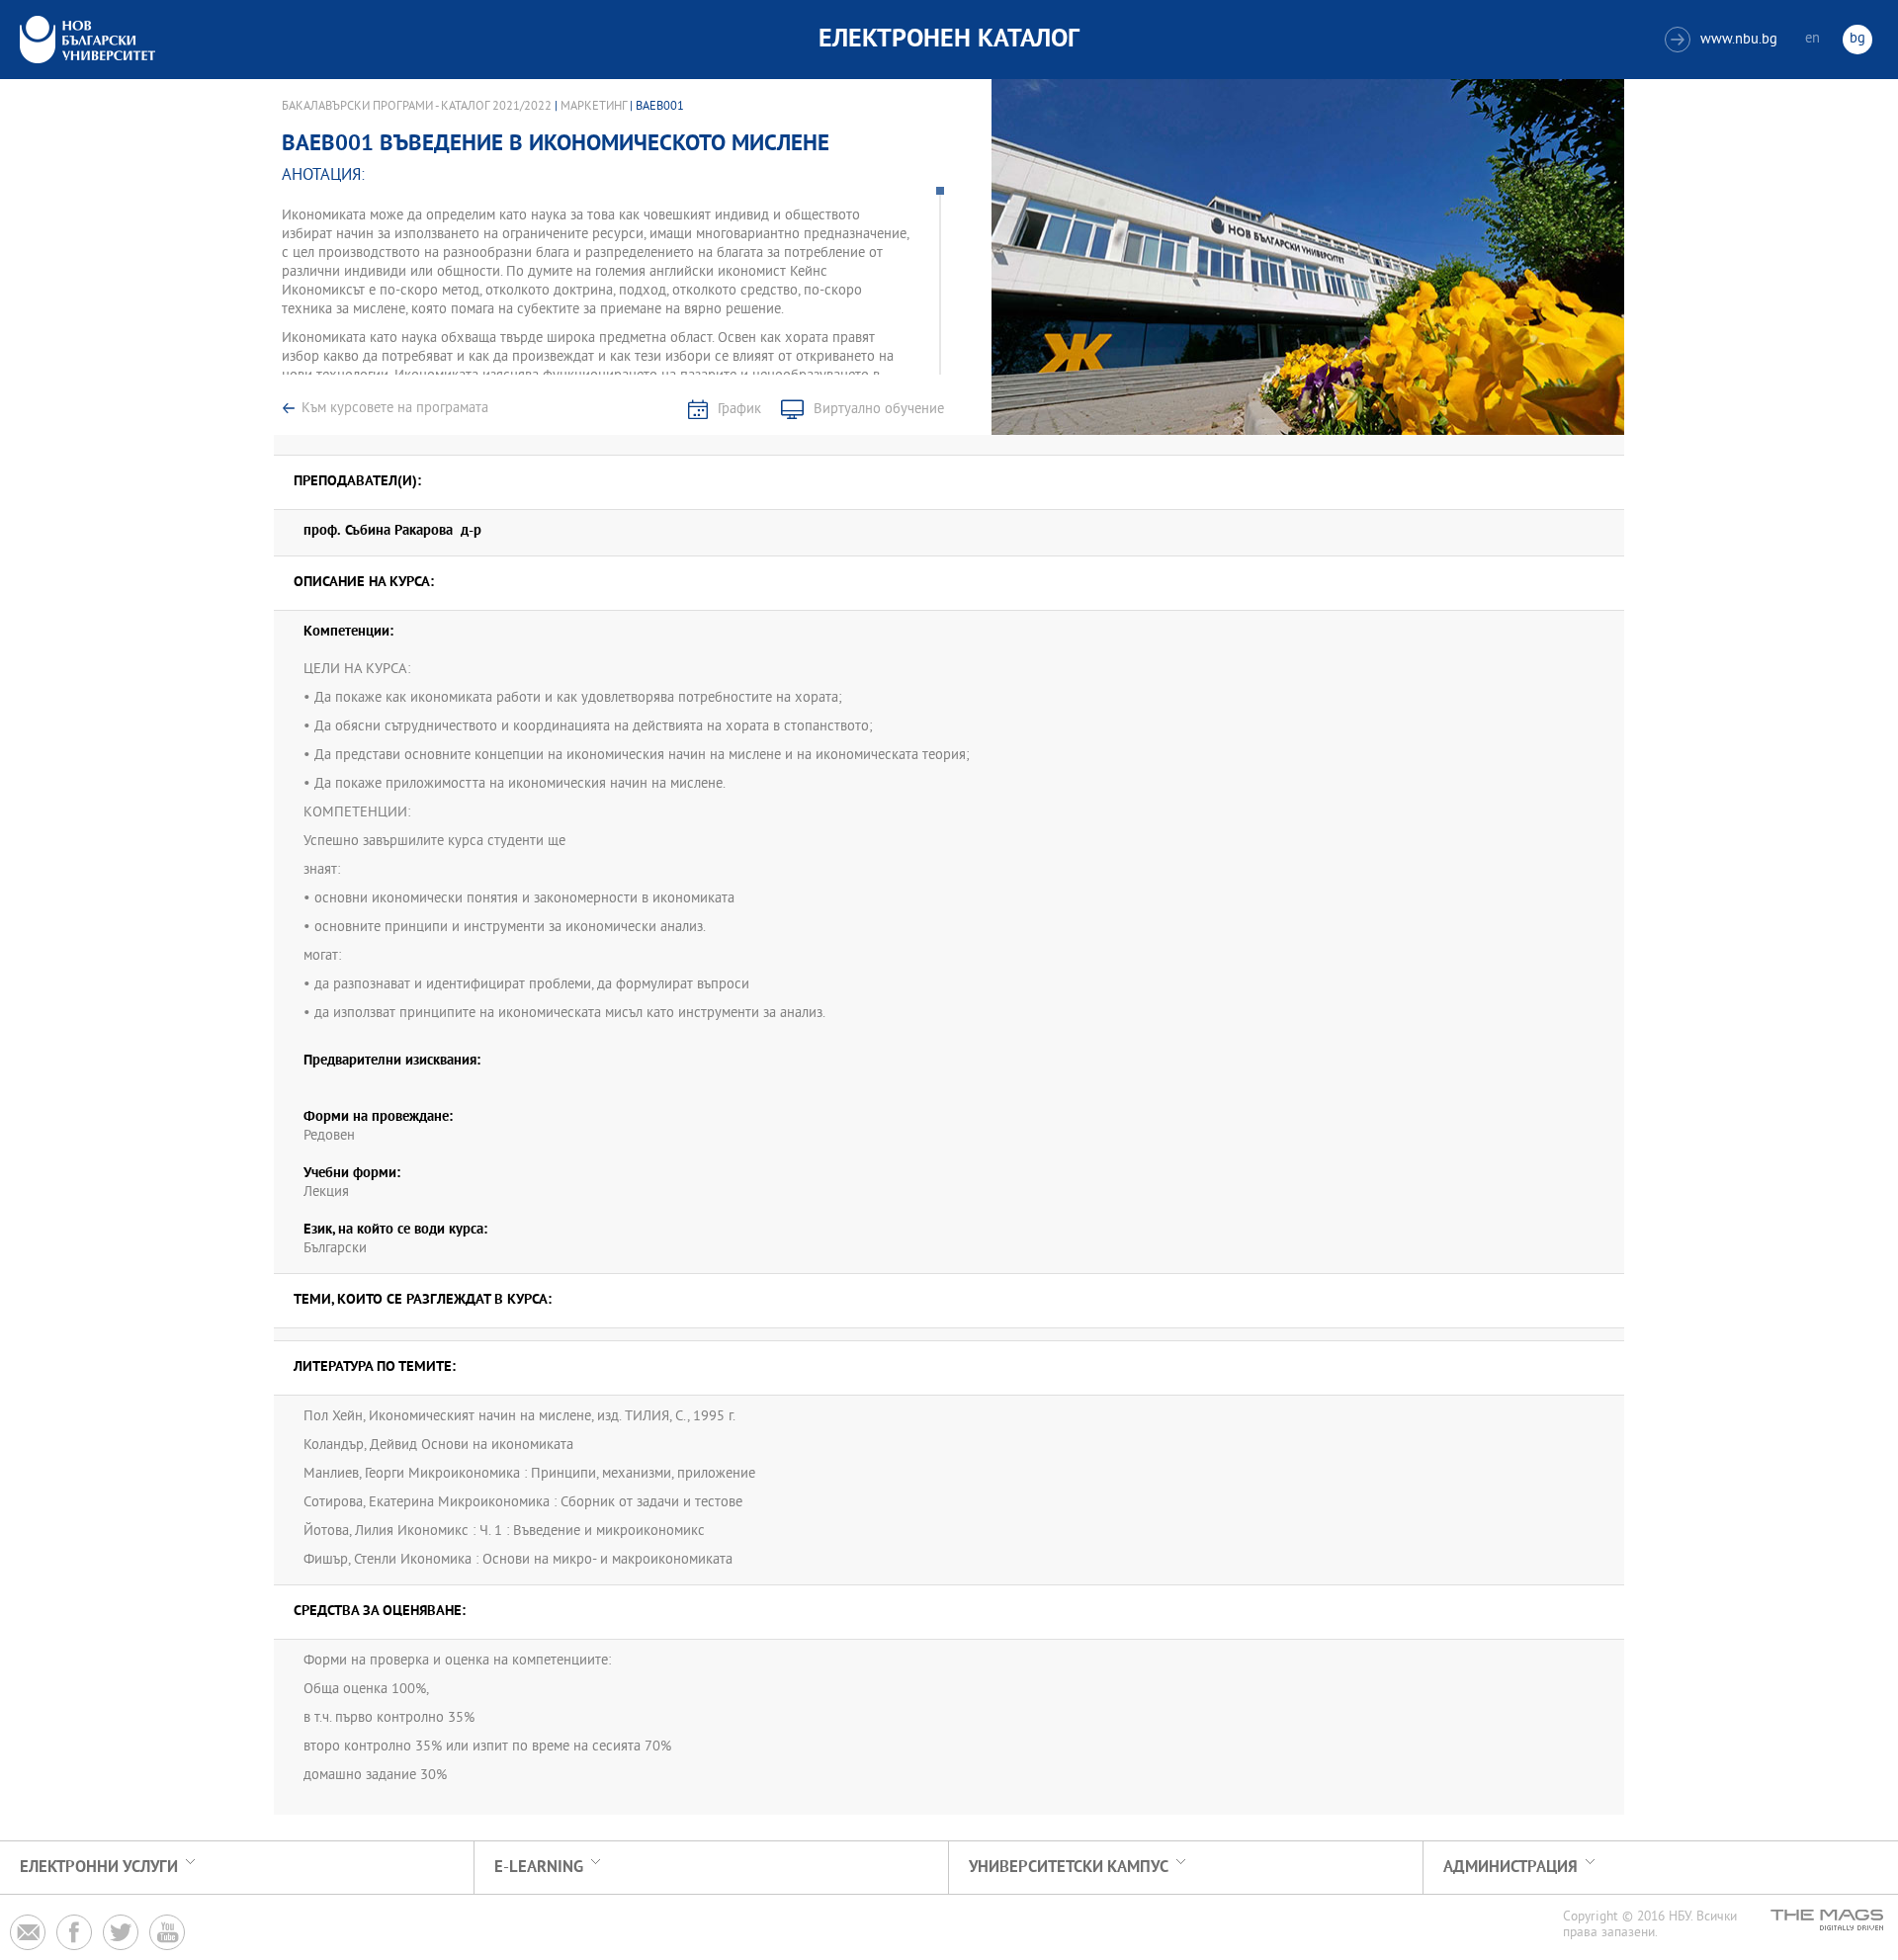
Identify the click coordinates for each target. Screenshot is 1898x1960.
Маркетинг (594, 107)
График (739, 410)
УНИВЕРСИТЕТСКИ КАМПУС (1069, 1868)
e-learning (539, 1868)
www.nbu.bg (1724, 40)
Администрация (1510, 1868)
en (1812, 39)
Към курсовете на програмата (395, 409)
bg (1857, 39)
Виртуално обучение (879, 410)
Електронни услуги (99, 1868)
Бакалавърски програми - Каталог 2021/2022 (417, 107)
